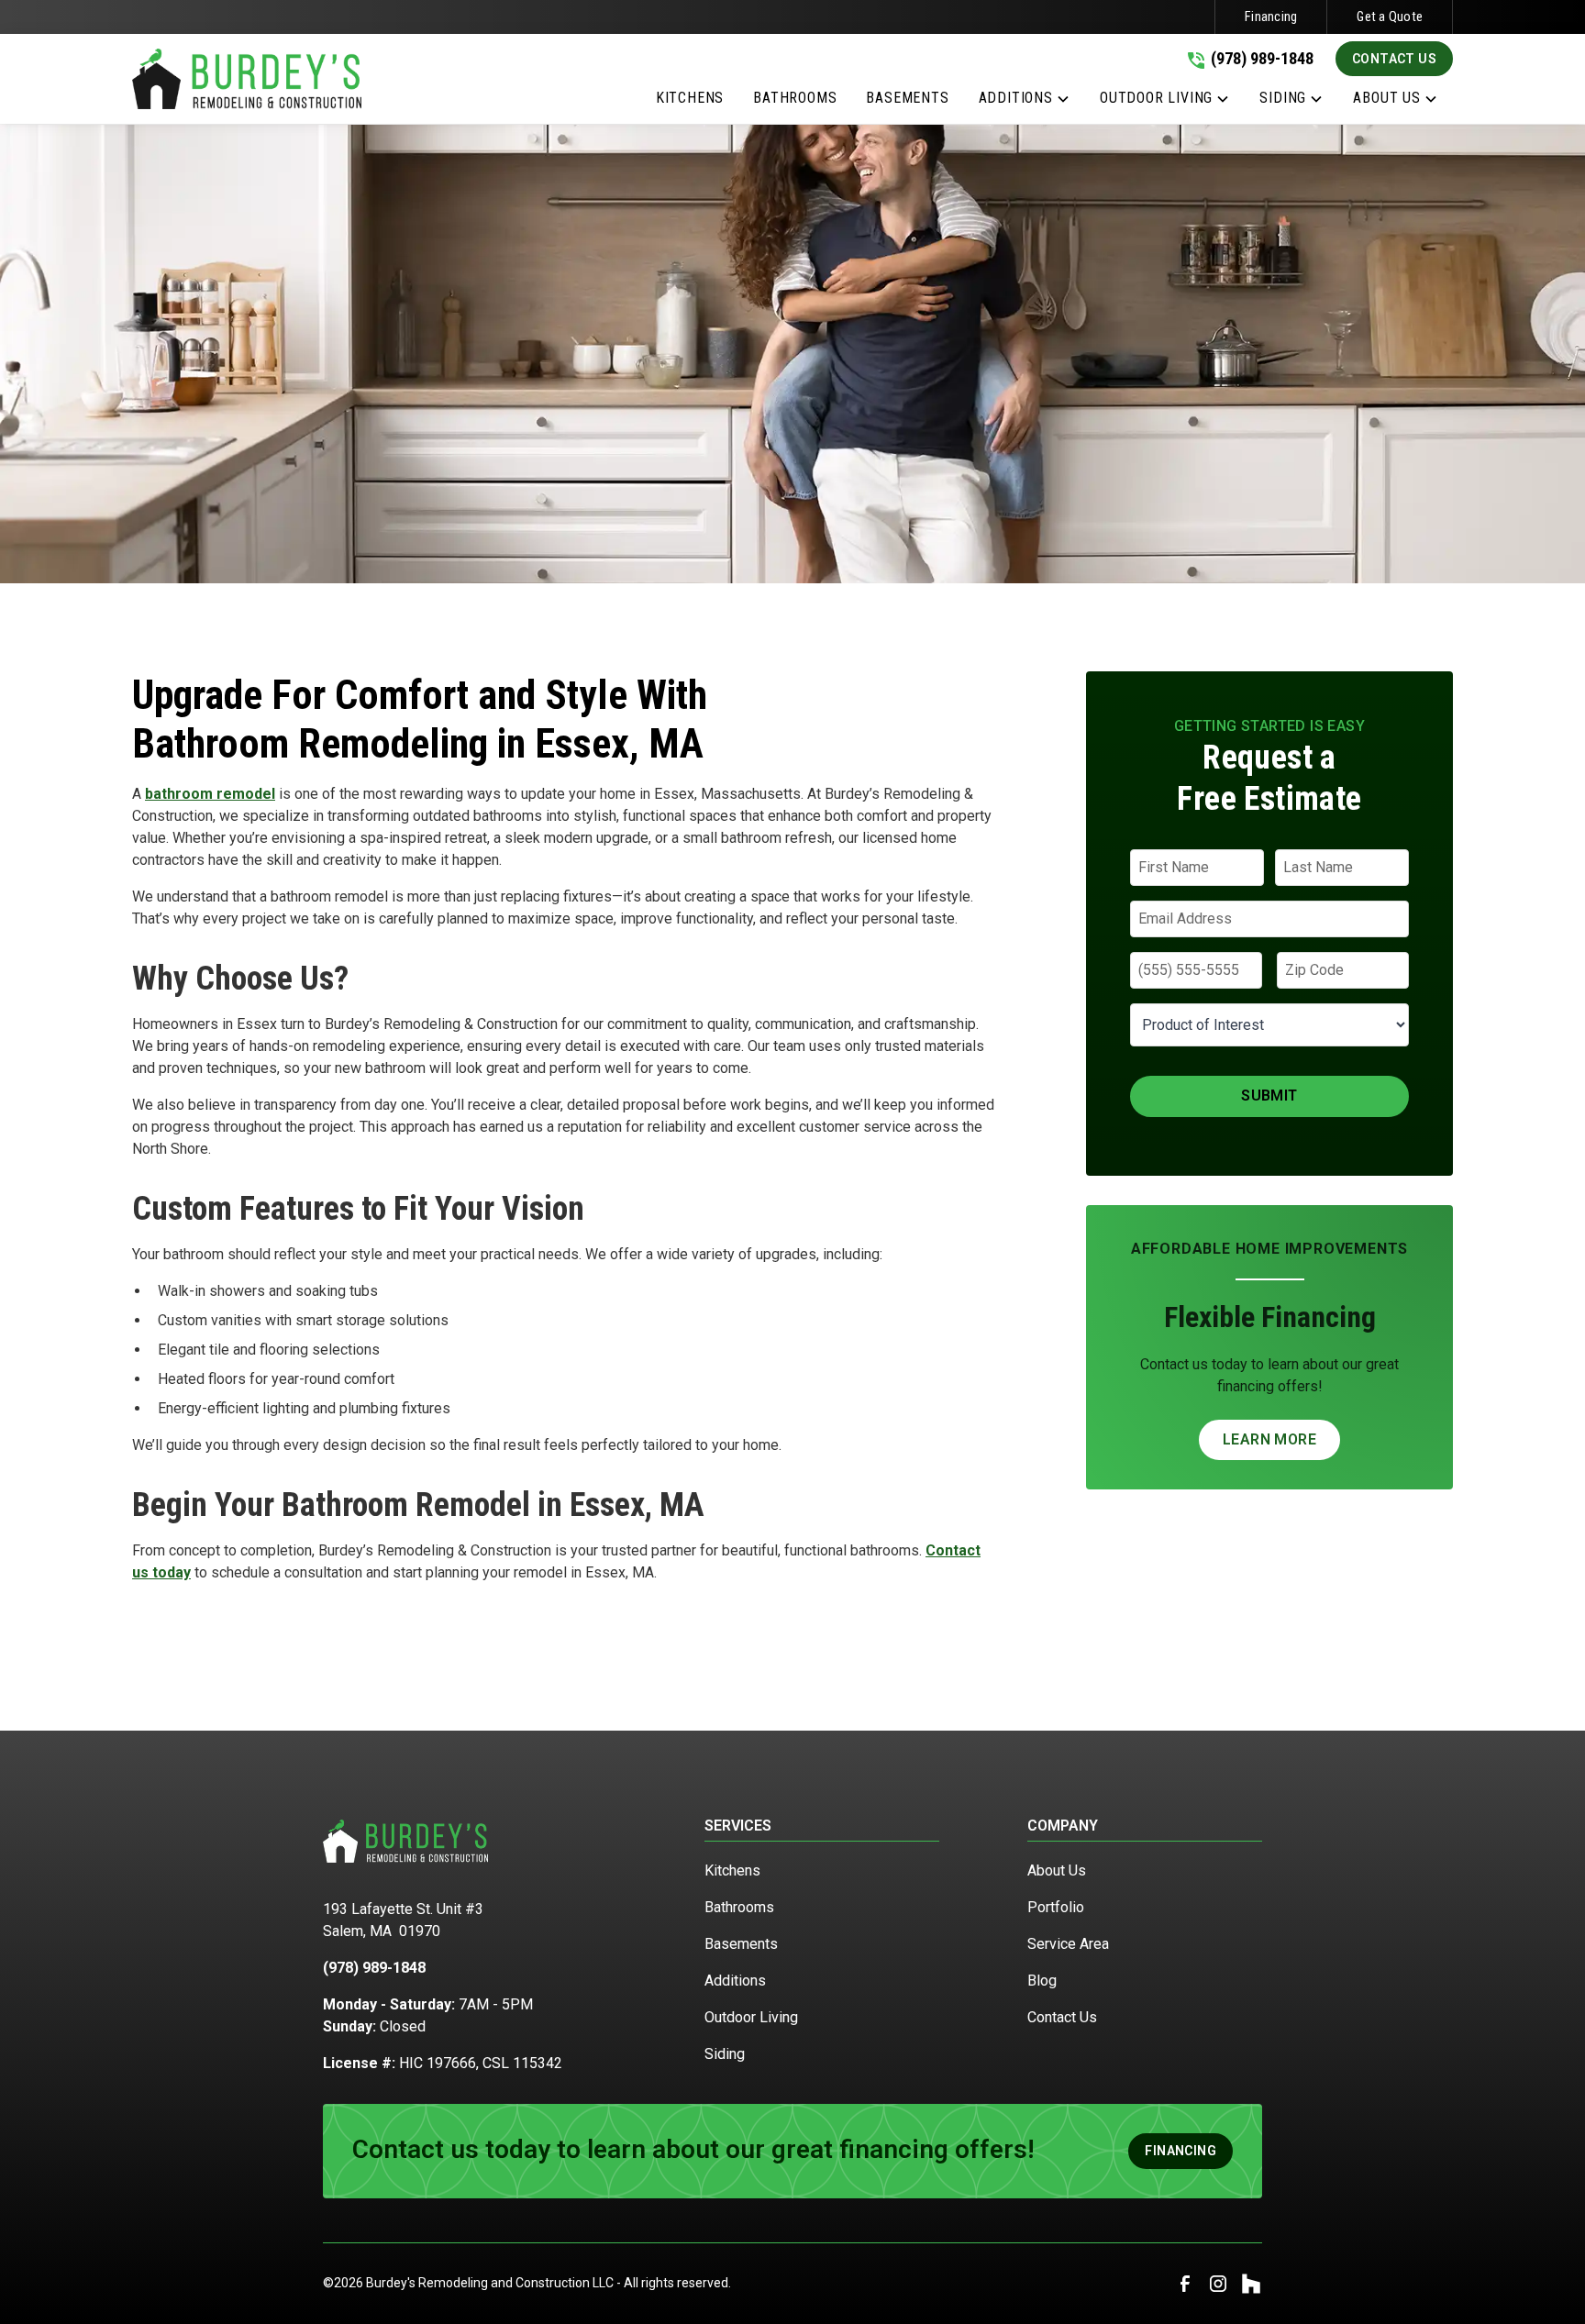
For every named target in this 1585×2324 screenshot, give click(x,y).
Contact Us (1394, 59)
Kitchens (732, 1870)
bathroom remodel (210, 794)
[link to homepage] (247, 79)
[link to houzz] (1251, 2284)
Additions (735, 1981)
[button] (1025, 102)
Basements (741, 1944)
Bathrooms (739, 1907)
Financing (1271, 17)
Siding (725, 2054)
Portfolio (1056, 1907)
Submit (1269, 1096)
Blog (1042, 1981)
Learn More (1269, 1439)
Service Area (1068, 1944)
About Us (1057, 1870)
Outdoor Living (751, 2017)
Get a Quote (1390, 17)
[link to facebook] (1185, 2284)
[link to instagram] (1218, 2284)
